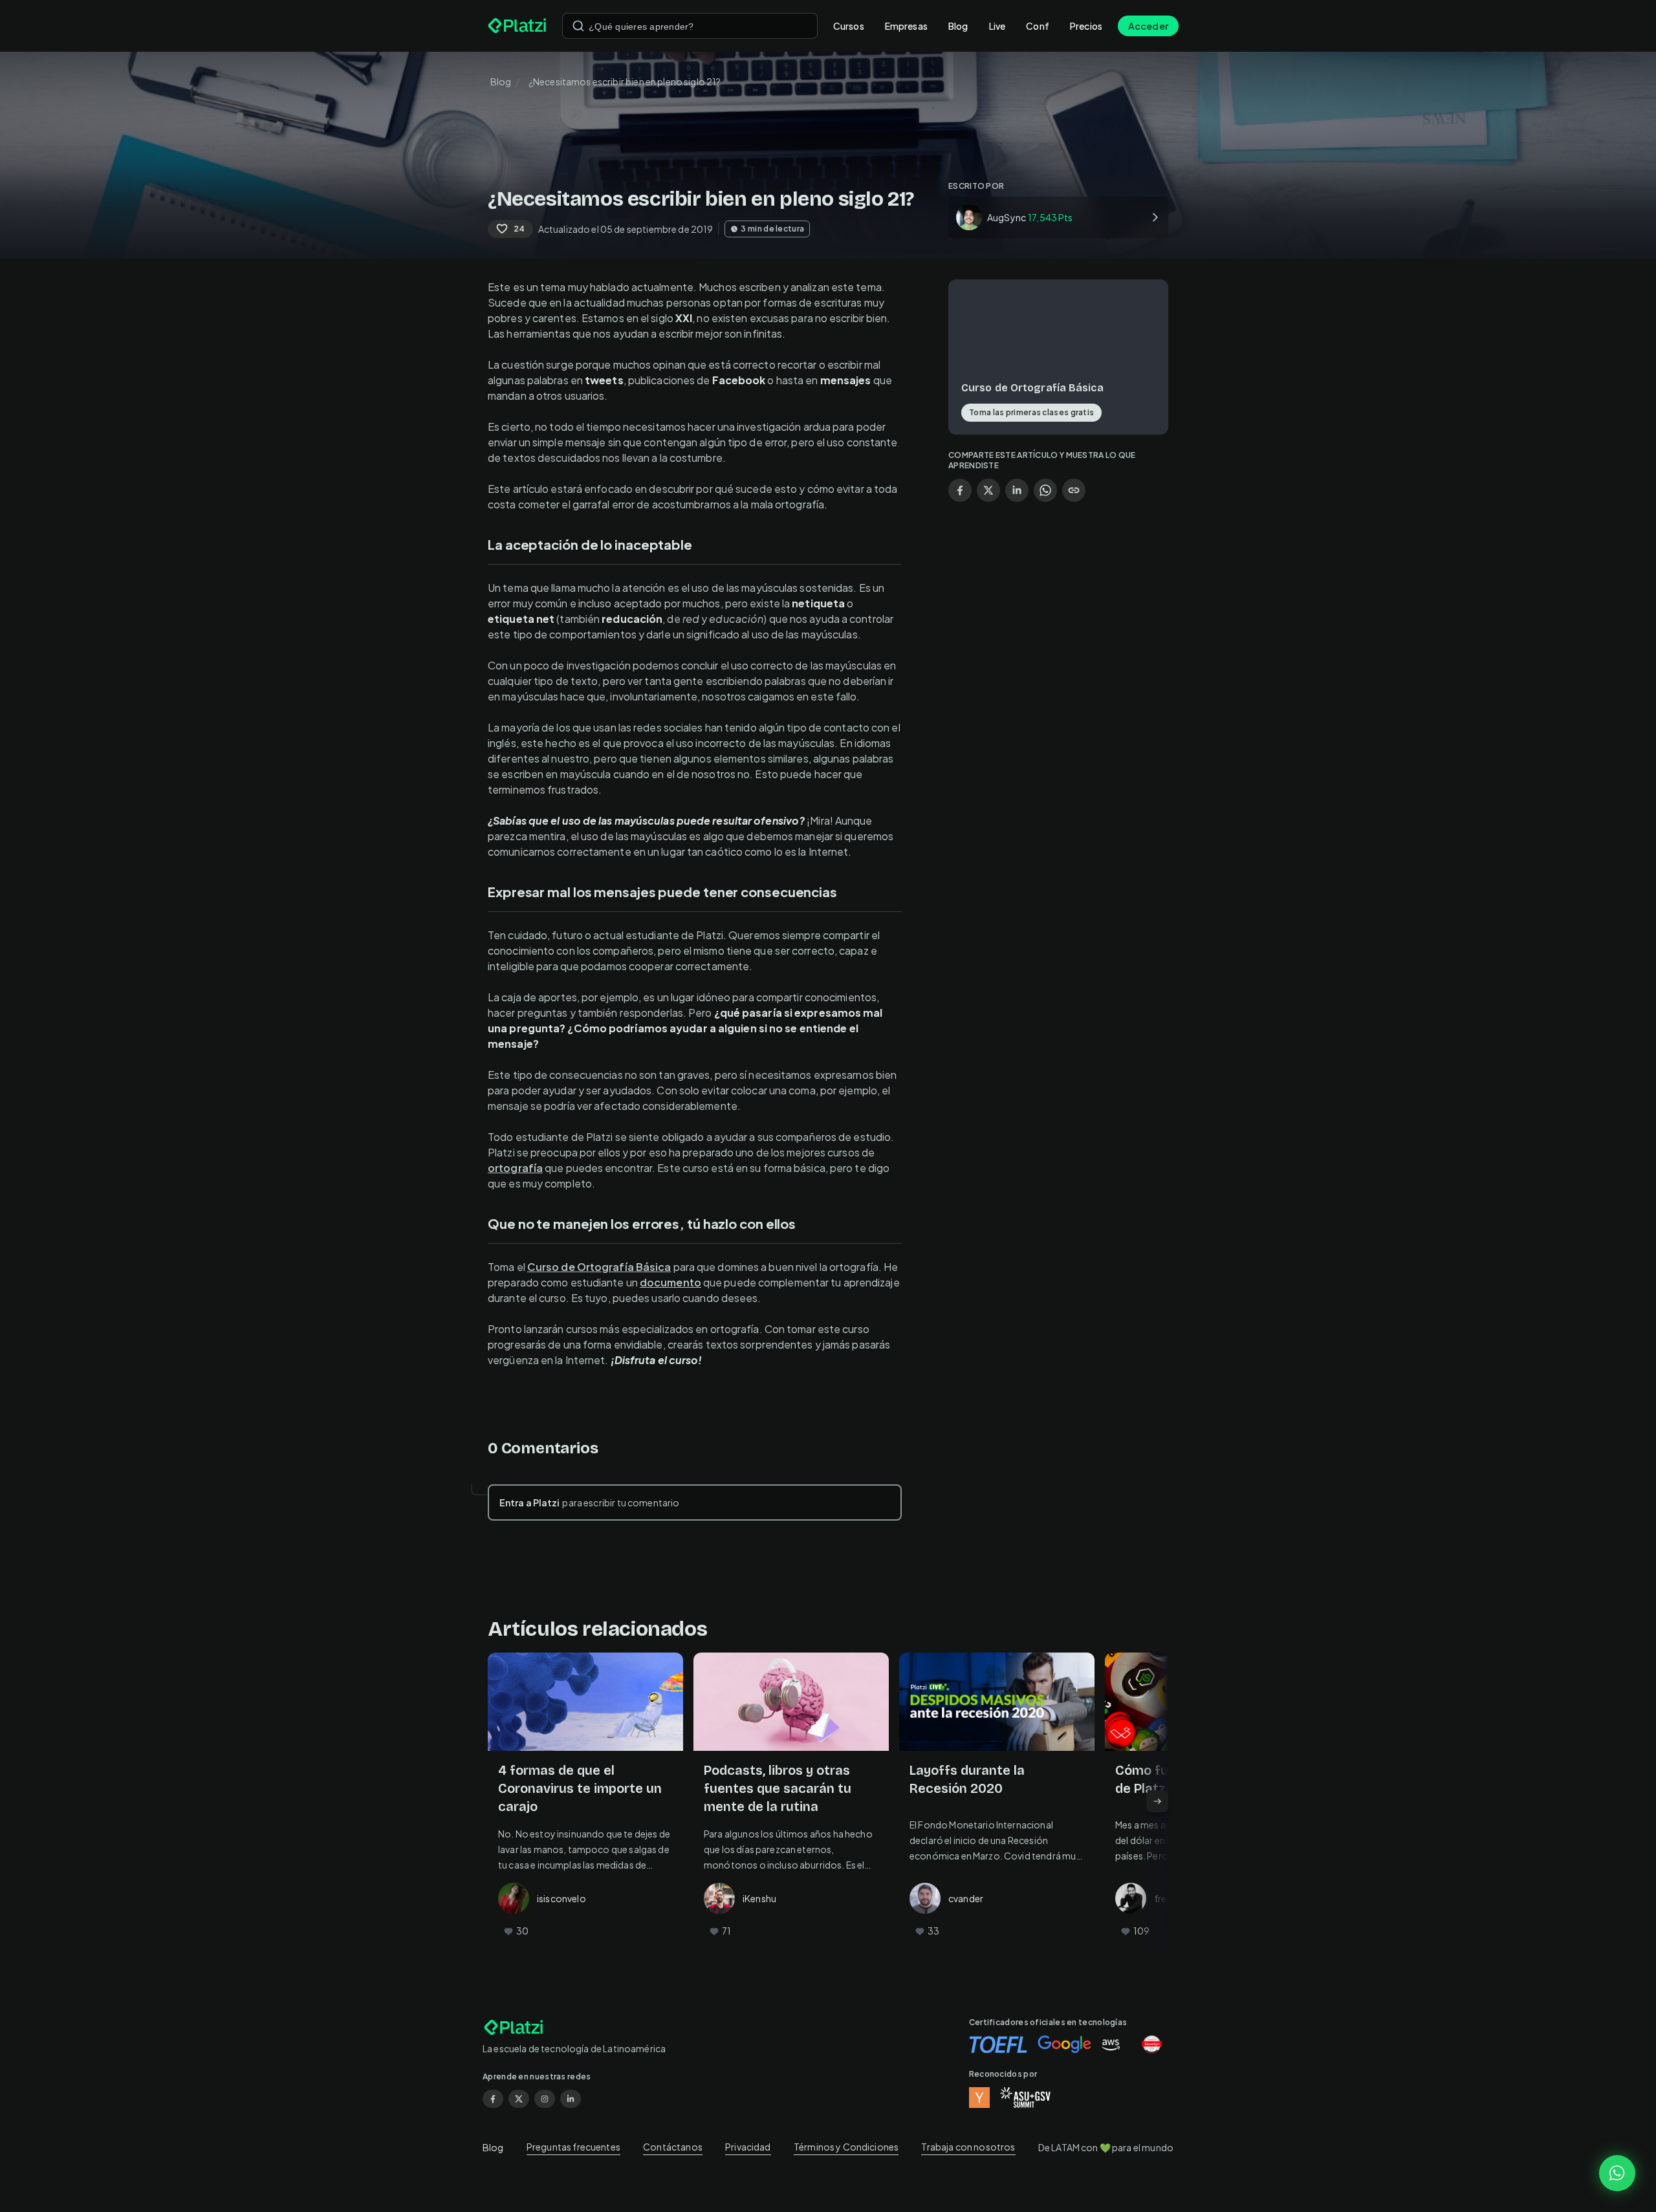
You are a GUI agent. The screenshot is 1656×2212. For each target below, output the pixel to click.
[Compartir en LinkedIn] (1017, 490)
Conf (1038, 26)
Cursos (849, 26)
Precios (1086, 26)
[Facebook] (493, 2099)
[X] (519, 2099)
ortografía (515, 1168)
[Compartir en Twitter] (988, 490)
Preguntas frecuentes (573, 2147)
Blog (958, 26)
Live (997, 26)
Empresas (906, 26)
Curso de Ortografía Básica (599, 1267)
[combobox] (690, 26)
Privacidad (748, 2147)
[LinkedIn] (571, 2099)
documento (670, 1282)
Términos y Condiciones (846, 2147)
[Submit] (578, 26)
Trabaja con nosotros (968, 2147)
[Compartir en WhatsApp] (1045, 490)
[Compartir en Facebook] (960, 490)
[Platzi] (517, 26)
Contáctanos (673, 2147)
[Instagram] (545, 2099)
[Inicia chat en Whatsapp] (1617, 2173)
